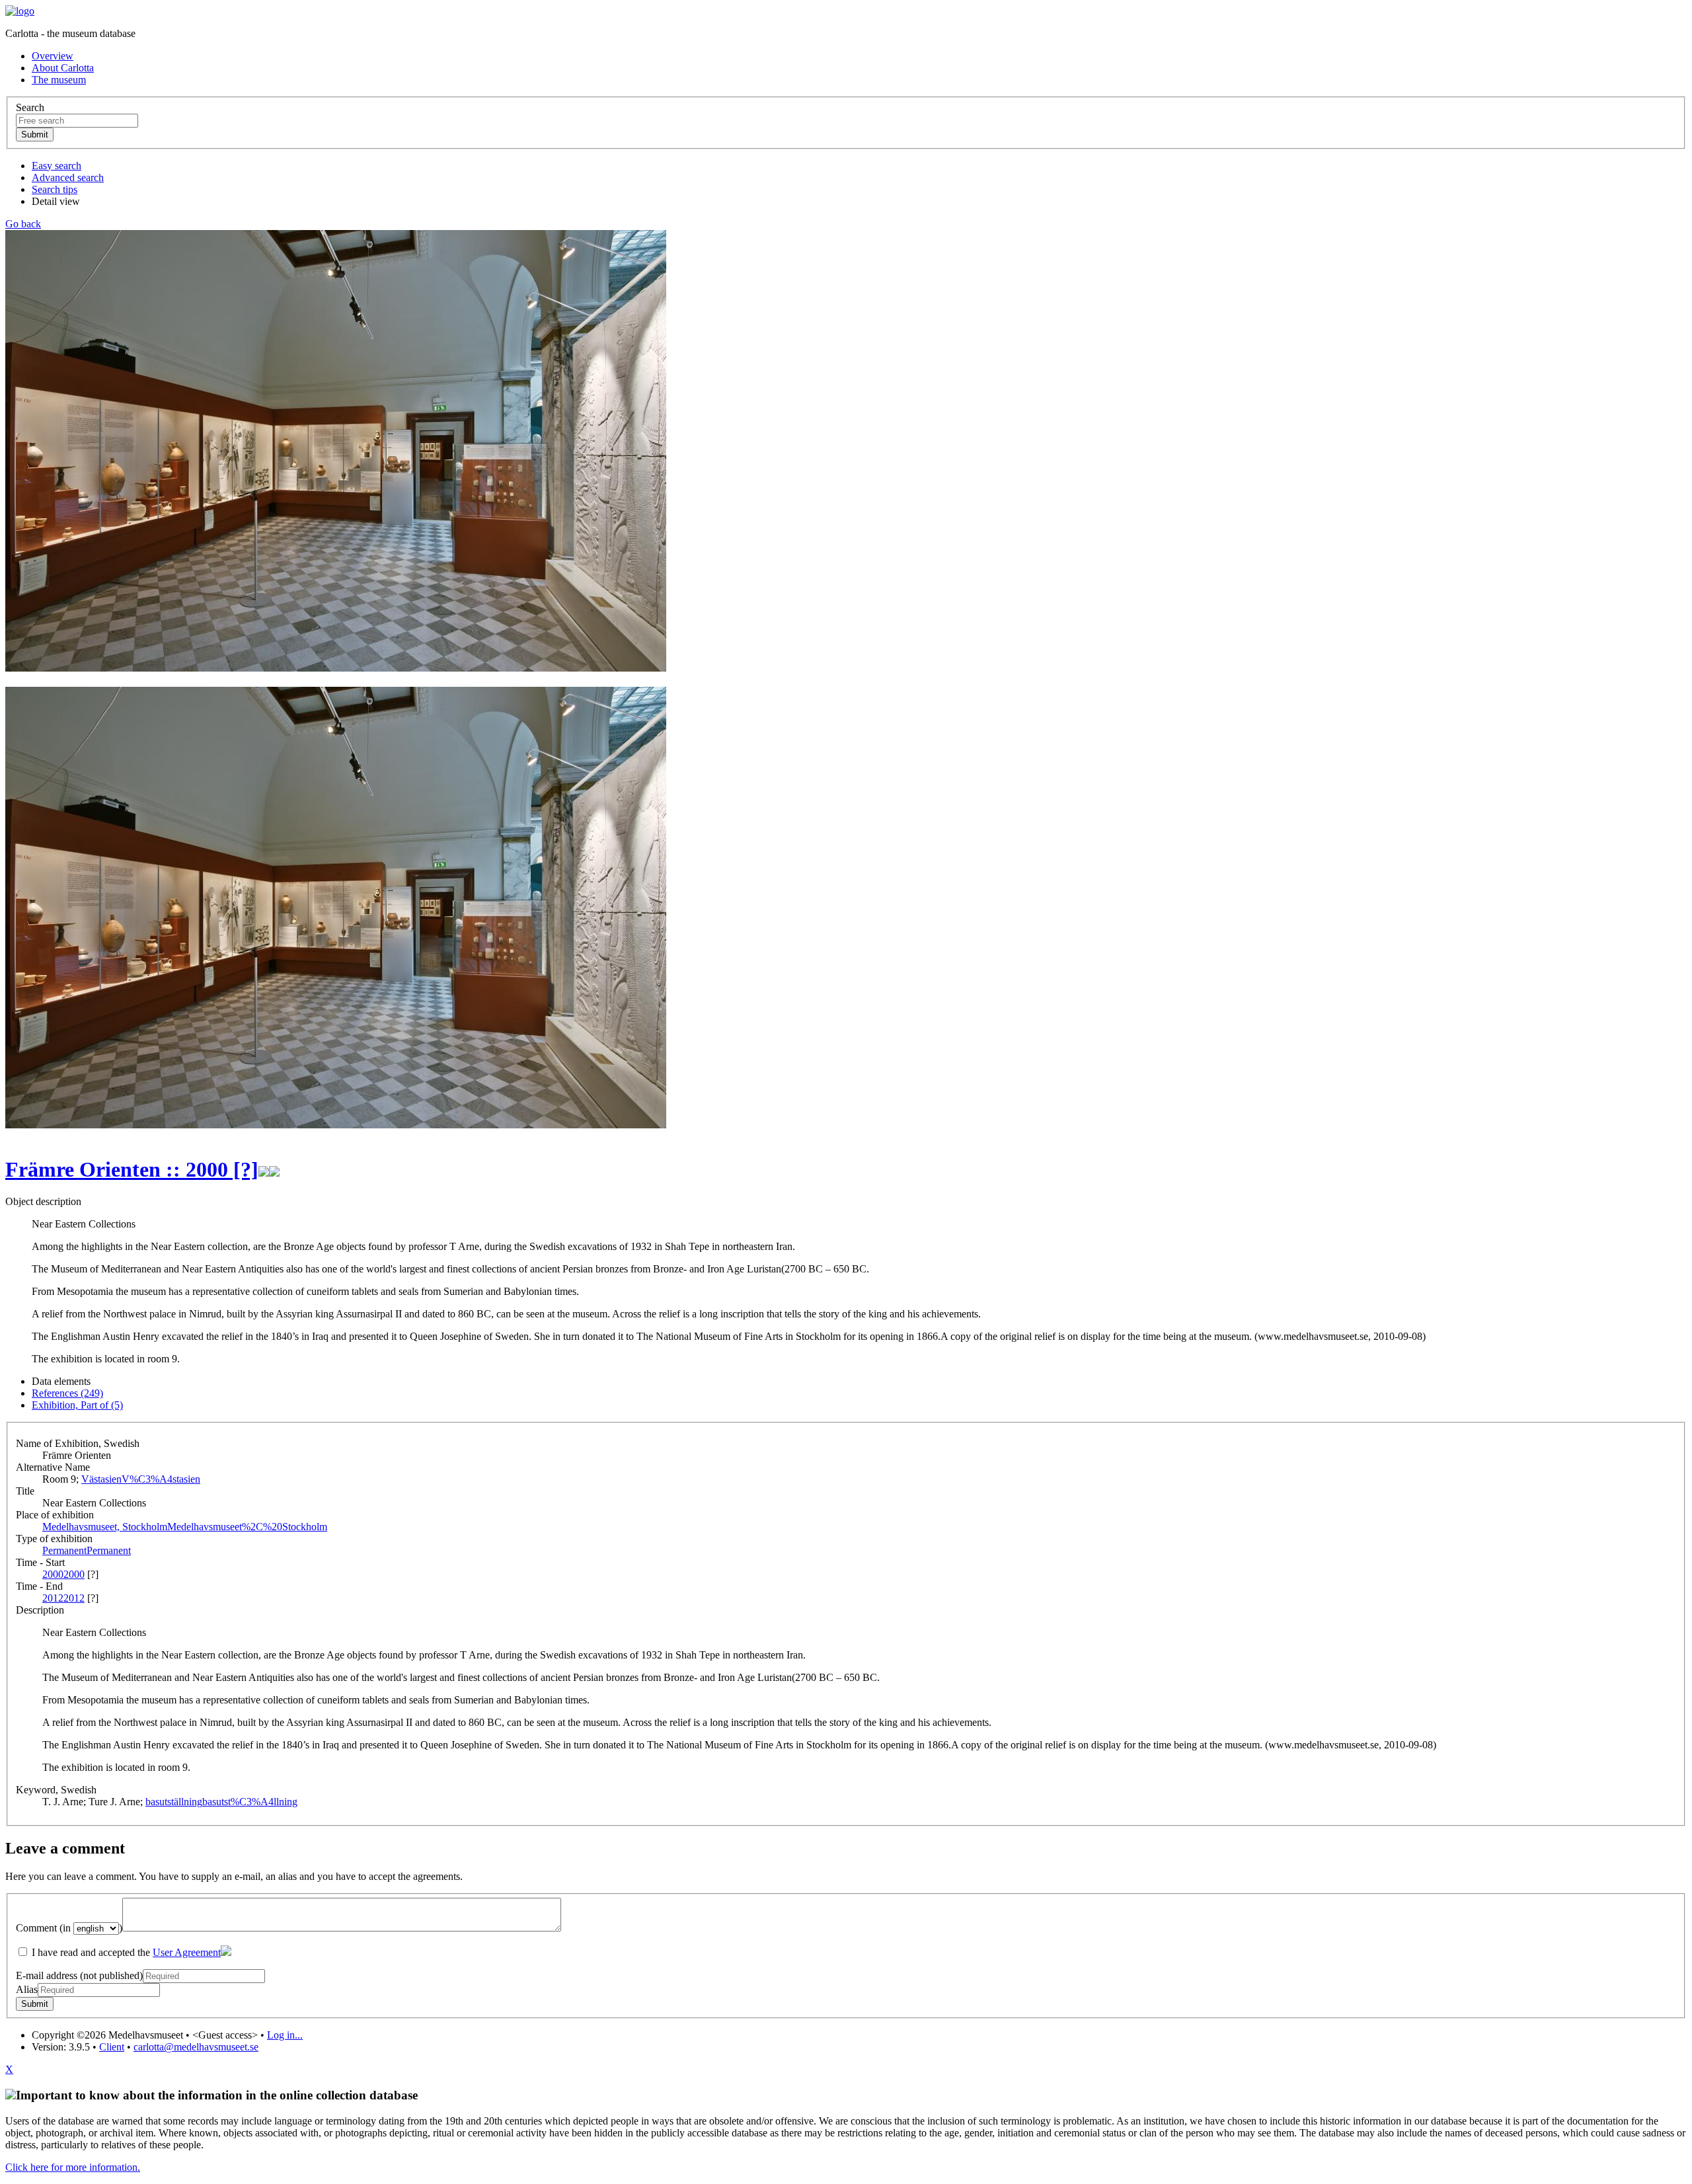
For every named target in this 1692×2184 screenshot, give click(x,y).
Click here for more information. (73, 2167)
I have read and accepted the (125, 1952)
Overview (53, 56)
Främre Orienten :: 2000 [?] (132, 1169)
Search (30, 107)
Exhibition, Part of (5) (77, 1405)
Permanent (87, 1550)
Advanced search (68, 177)
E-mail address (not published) (79, 1975)
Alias (27, 1989)
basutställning (221, 1802)
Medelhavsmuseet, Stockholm (185, 1527)
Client (112, 2047)
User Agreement (187, 1952)
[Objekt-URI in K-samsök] (264, 1169)
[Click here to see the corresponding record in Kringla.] (274, 1169)
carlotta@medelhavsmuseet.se (196, 2047)
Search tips (55, 189)
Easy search (57, 166)
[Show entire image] (336, 1125)
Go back (23, 224)
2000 (63, 1574)
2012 (63, 1598)
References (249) (67, 1393)
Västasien (141, 1479)
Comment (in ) (69, 1928)
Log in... (285, 2035)
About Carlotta (63, 68)
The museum (59, 80)
